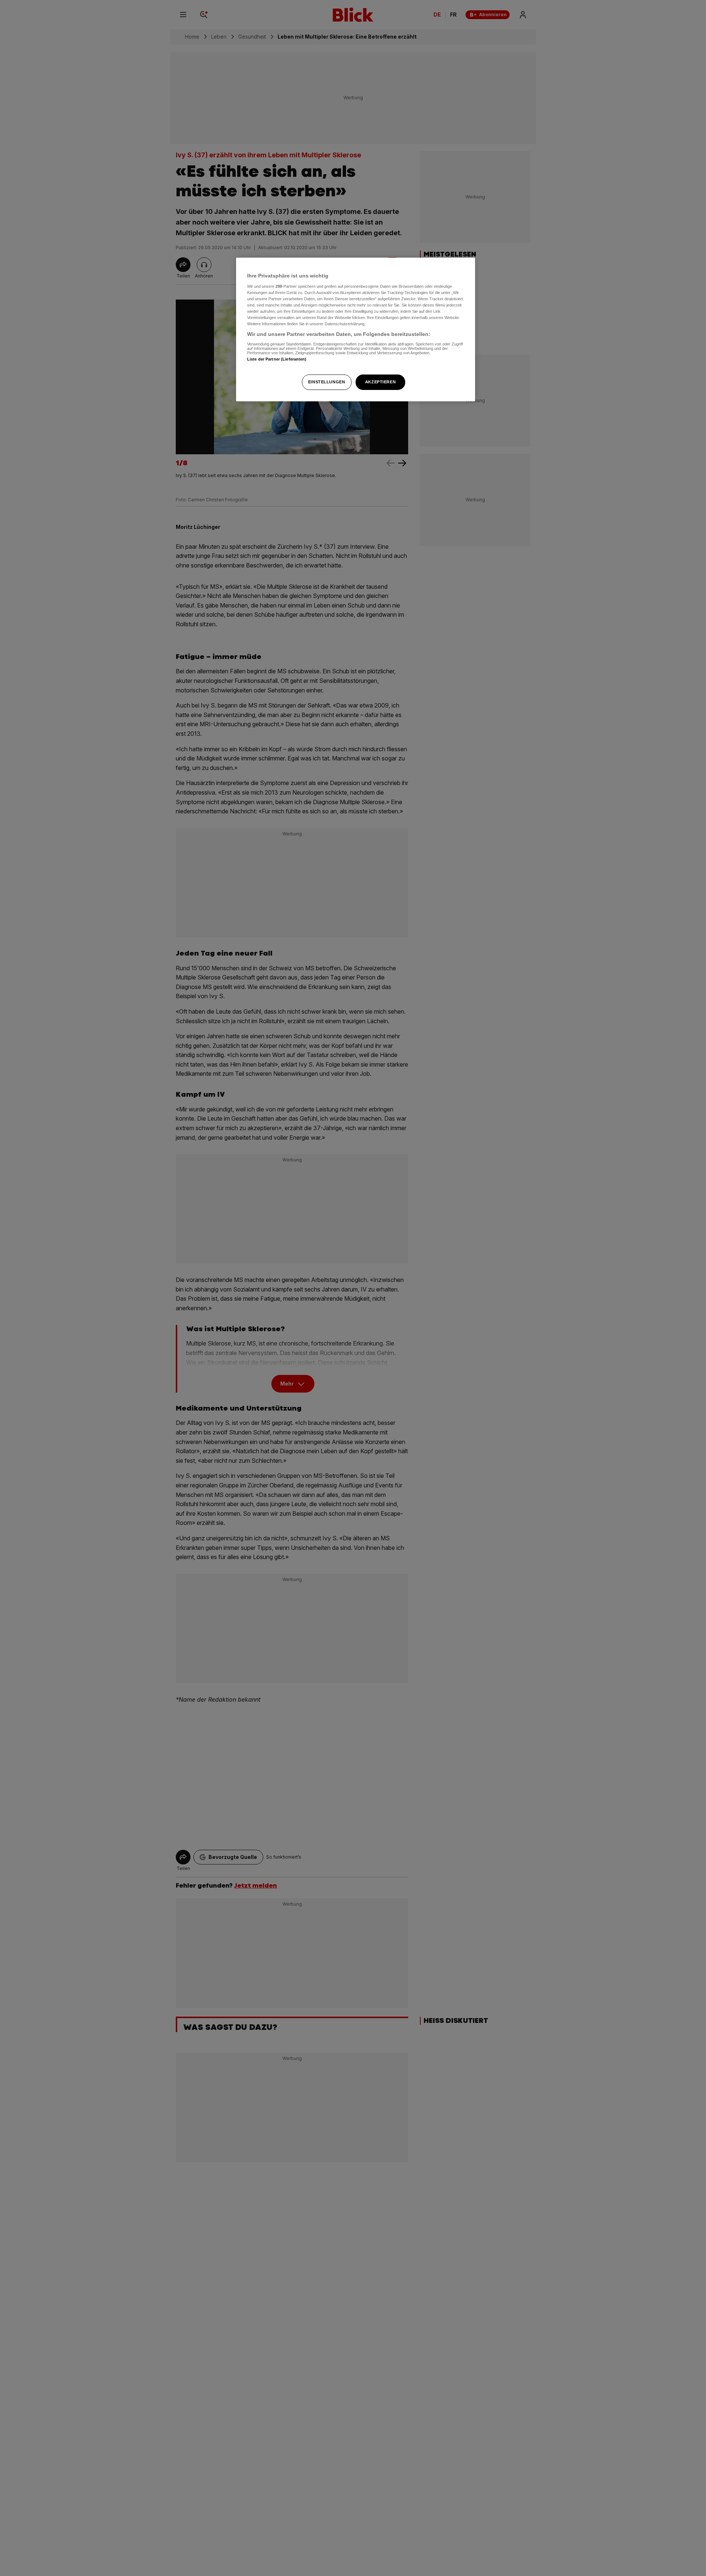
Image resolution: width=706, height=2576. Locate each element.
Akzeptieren (380, 382)
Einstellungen (327, 382)
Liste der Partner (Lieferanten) (277, 359)
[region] (356, 329)
